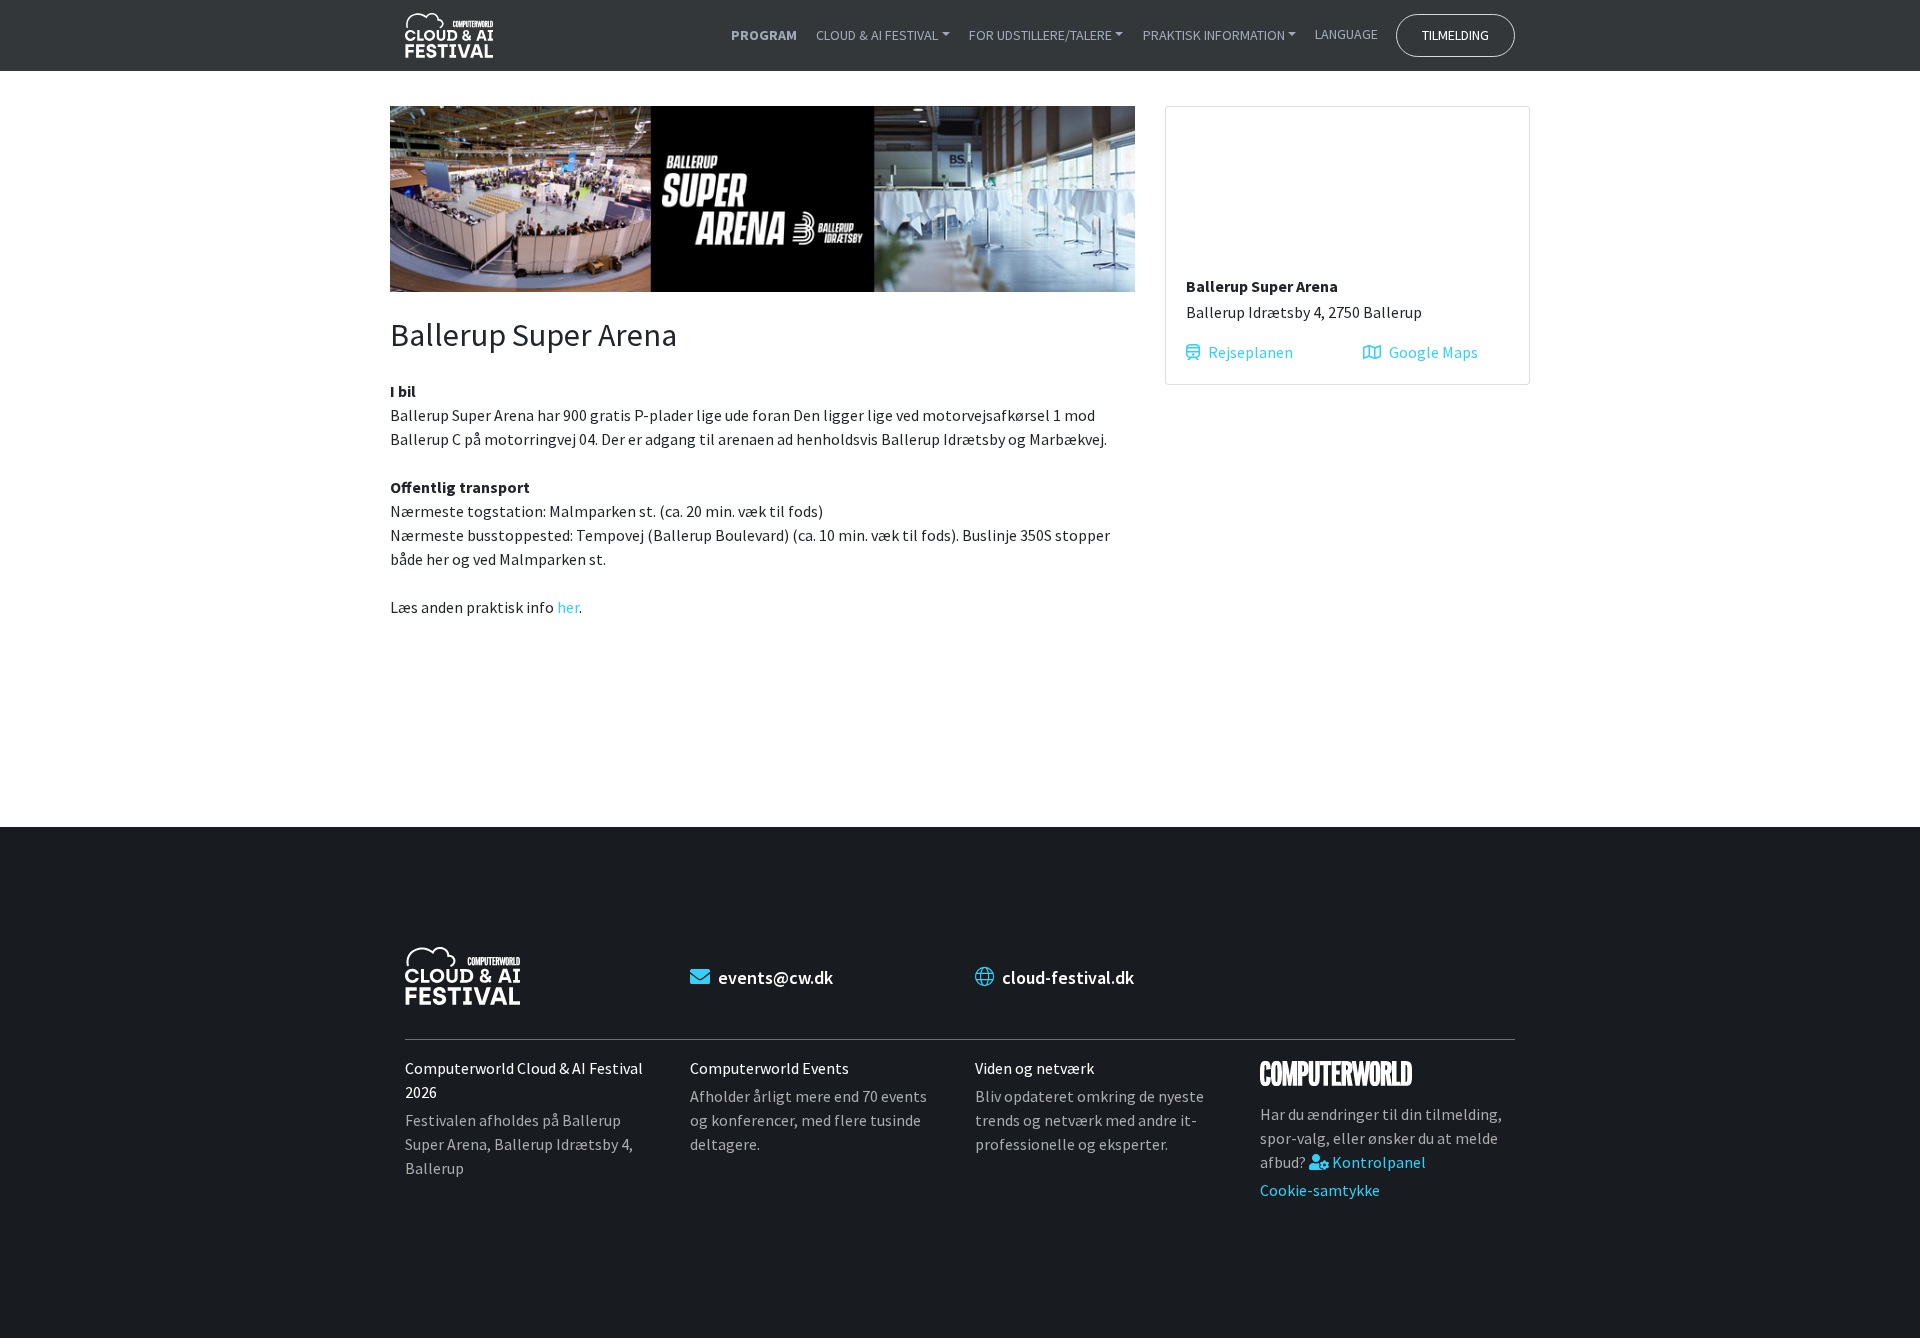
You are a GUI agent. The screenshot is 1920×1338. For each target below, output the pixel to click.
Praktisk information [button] (1214, 35)
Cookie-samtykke (1320, 1190)
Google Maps (1433, 352)
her (568, 607)
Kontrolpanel (1377, 1162)
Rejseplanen (1250, 352)
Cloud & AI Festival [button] (877, 35)
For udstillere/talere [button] (1040, 35)
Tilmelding (1455, 35)
